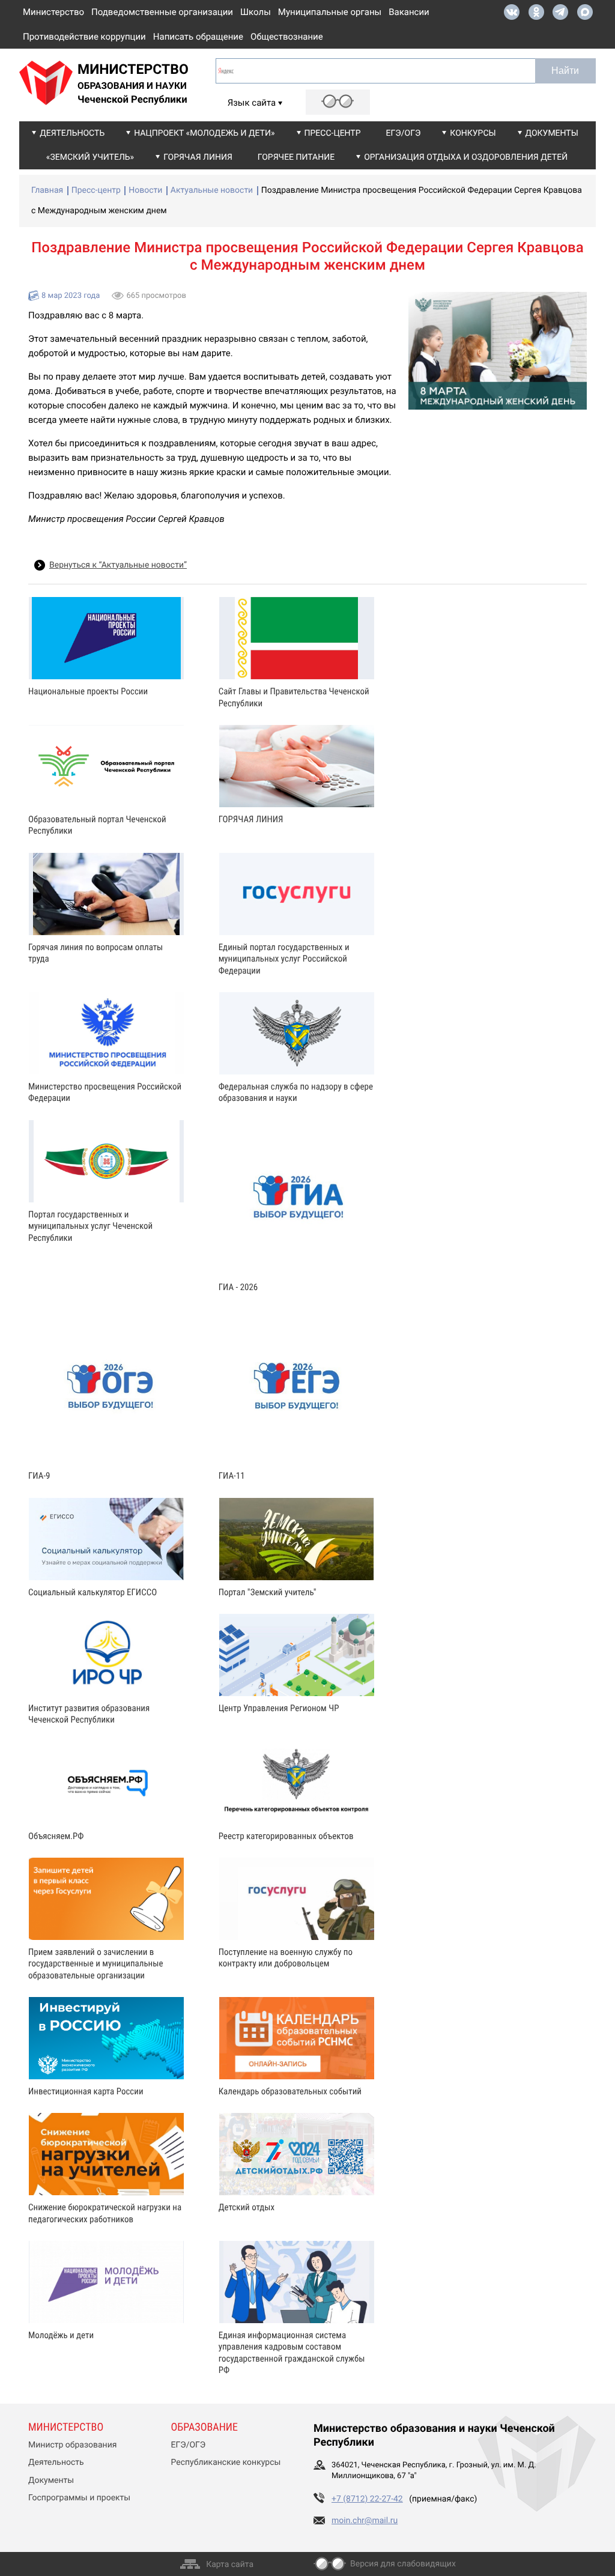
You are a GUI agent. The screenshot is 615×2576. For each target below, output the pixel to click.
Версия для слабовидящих (403, 2564)
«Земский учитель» (90, 157)
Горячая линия (198, 157)
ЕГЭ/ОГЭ (404, 133)
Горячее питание (296, 157)
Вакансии (409, 12)
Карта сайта (230, 2565)
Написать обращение (198, 37)
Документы (552, 133)
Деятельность (72, 133)
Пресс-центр (333, 133)
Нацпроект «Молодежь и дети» (204, 133)
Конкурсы (473, 133)
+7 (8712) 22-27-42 (367, 2499)
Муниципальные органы (330, 12)
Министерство (53, 12)
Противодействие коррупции (84, 37)
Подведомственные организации (162, 12)
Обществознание (287, 37)
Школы (256, 12)
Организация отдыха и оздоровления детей (466, 157)
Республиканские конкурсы (226, 2462)
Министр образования (72, 2445)
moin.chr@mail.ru (365, 2521)
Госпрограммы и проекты (79, 2498)
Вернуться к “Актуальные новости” (118, 565)
